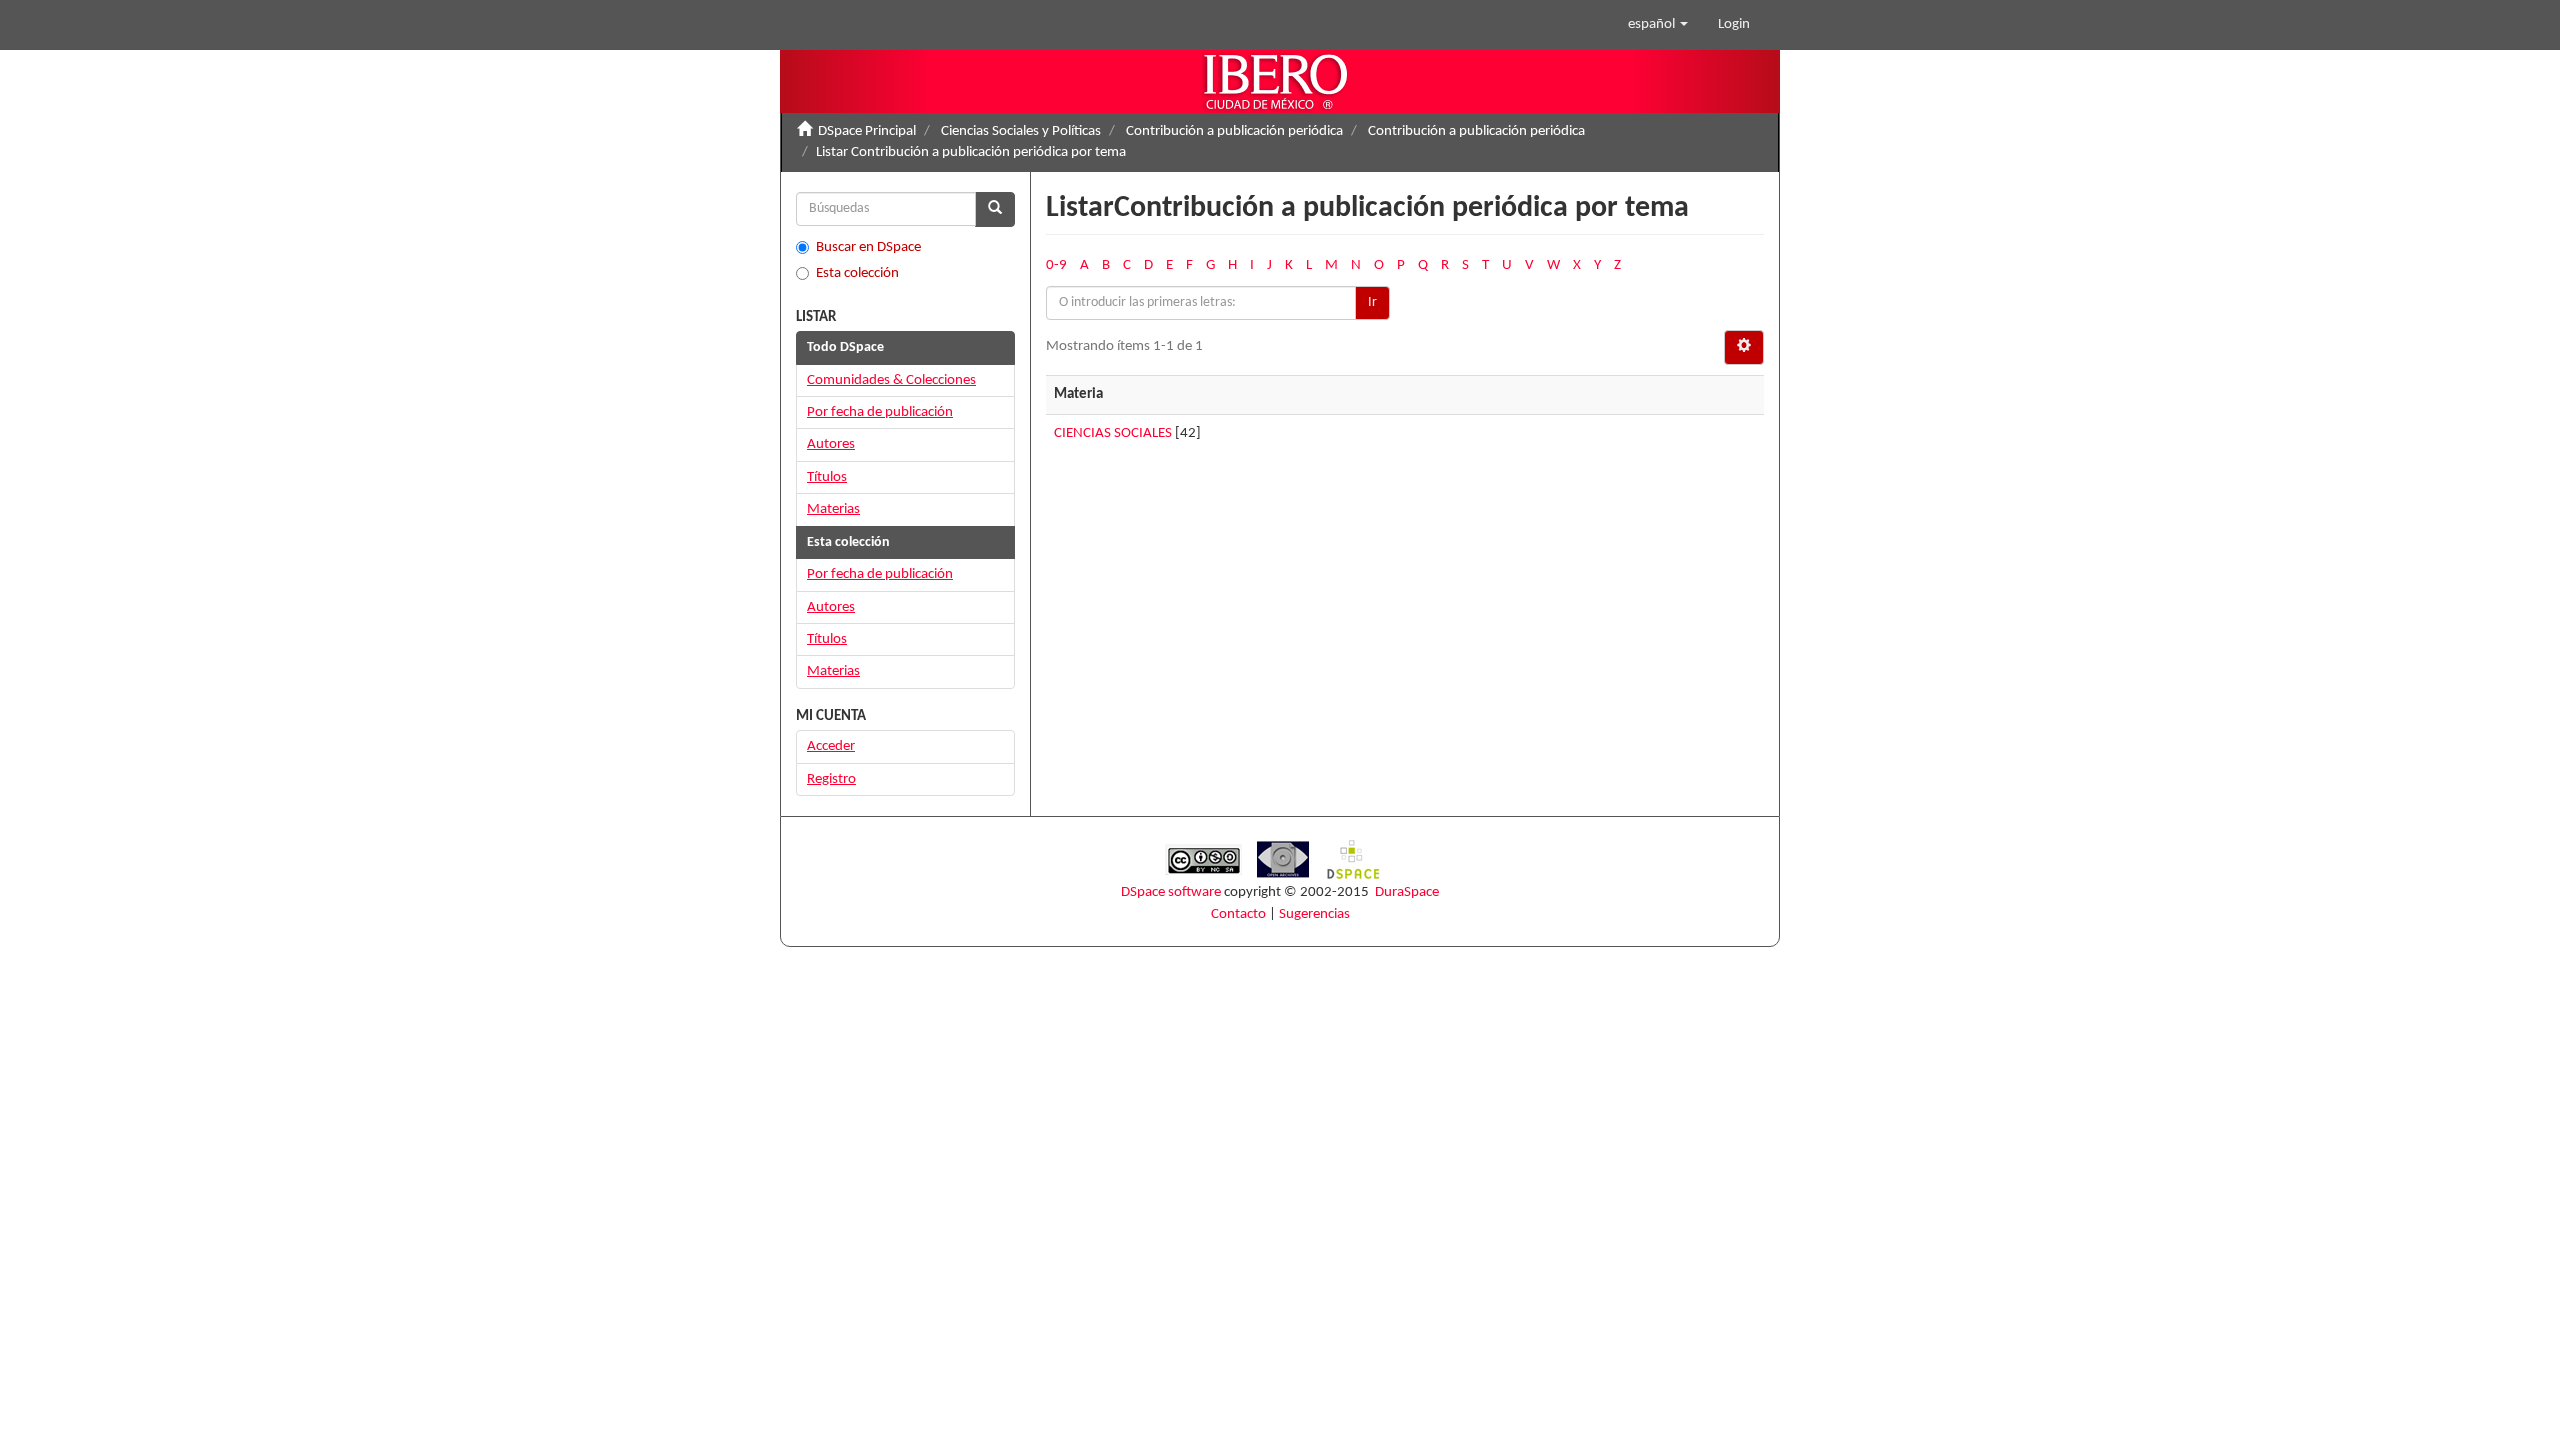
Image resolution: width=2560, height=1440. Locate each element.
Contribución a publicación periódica (1234, 131)
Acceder (831, 746)
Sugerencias (1314, 914)
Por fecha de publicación (880, 412)
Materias (833, 509)
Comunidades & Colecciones (891, 380)
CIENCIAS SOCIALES (1113, 433)
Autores (831, 444)
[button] (1658, 25)
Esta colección (857, 273)
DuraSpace (1407, 892)
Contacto (1238, 914)
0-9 (1056, 265)
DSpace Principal (867, 131)
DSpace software (1171, 892)
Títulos (827, 477)
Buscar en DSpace (868, 247)
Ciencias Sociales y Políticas (1021, 131)
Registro (831, 779)
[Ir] (995, 209)
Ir (1372, 302)
